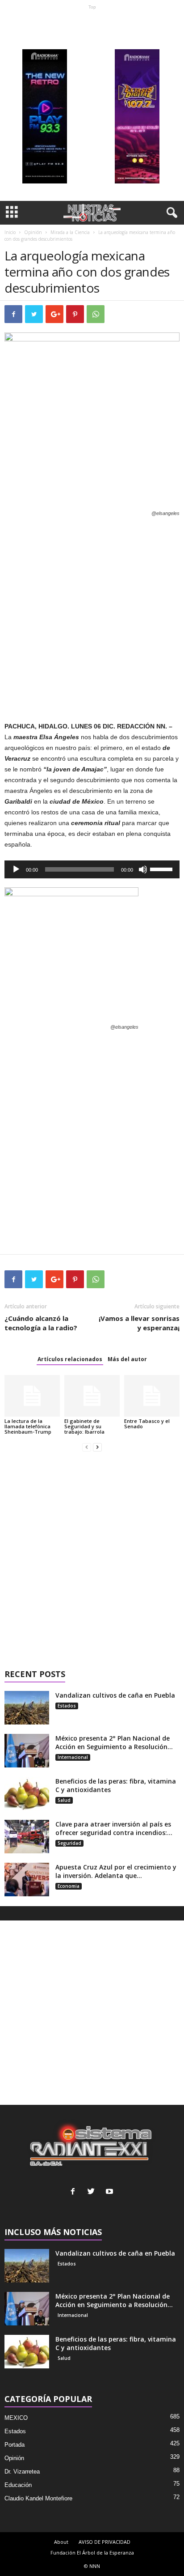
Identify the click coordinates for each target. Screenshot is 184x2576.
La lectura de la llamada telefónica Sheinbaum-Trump (28, 1426)
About (61, 2542)
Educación (18, 2485)
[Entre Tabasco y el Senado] (152, 1396)
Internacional (73, 1757)
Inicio (10, 232)
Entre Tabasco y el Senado (147, 1424)
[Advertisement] (92, 105)
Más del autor (127, 1359)
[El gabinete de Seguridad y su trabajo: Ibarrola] (92, 1396)
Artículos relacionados (70, 1359)
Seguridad (69, 1843)
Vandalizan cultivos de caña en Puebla (115, 1695)
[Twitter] (93, 2192)
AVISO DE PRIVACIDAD (105, 2542)
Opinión (33, 232)
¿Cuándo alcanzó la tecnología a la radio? (41, 1323)
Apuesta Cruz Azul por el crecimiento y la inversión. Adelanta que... (116, 1871)
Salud (64, 1800)
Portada (15, 2445)
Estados (67, 1706)
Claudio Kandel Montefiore (38, 2498)
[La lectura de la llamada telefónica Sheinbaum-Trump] (32, 1396)
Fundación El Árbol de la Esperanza (92, 2553)
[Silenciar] (143, 869)
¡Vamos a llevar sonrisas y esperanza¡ (139, 1323)
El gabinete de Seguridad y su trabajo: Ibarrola (84, 1426)
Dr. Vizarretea (22, 2472)
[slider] (163, 869)
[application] (92, 869)
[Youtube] (111, 2192)
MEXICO (16, 2418)
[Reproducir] (16, 869)
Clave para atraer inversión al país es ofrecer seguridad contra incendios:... (114, 1828)
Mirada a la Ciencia (70, 232)
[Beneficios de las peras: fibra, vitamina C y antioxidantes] (27, 1794)
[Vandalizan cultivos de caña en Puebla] (27, 1708)
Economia (69, 1886)
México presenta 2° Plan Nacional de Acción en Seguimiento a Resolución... (114, 1742)
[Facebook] (75, 2192)
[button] (170, 213)
